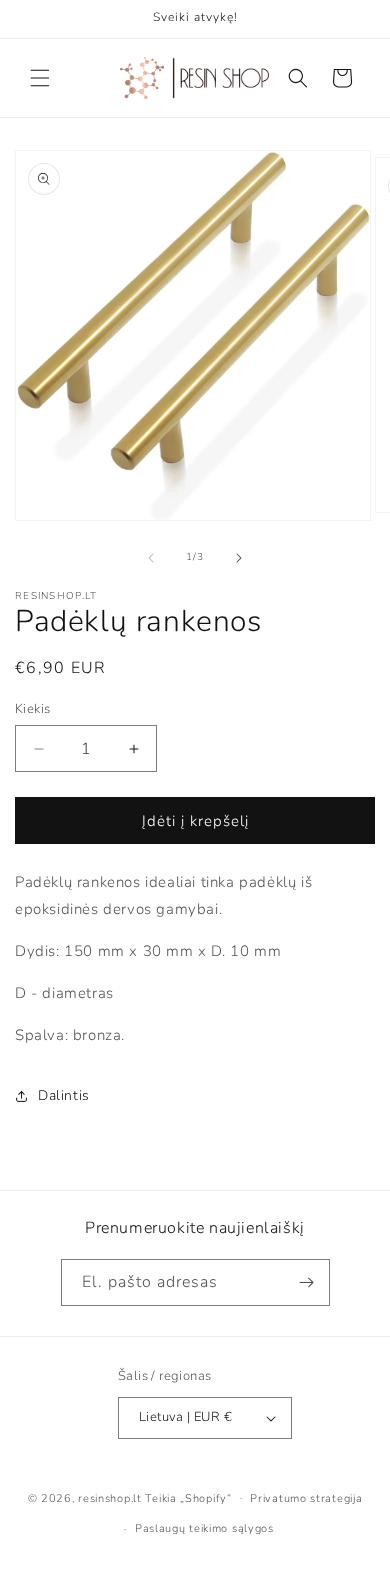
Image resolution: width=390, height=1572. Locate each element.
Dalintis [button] (64, 1095)
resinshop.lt (109, 1497)
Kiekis (32, 709)
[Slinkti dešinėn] (239, 558)
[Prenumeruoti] (307, 1282)
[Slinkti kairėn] (151, 558)
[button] (40, 78)
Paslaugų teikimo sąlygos (204, 1528)
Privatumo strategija (306, 1498)
